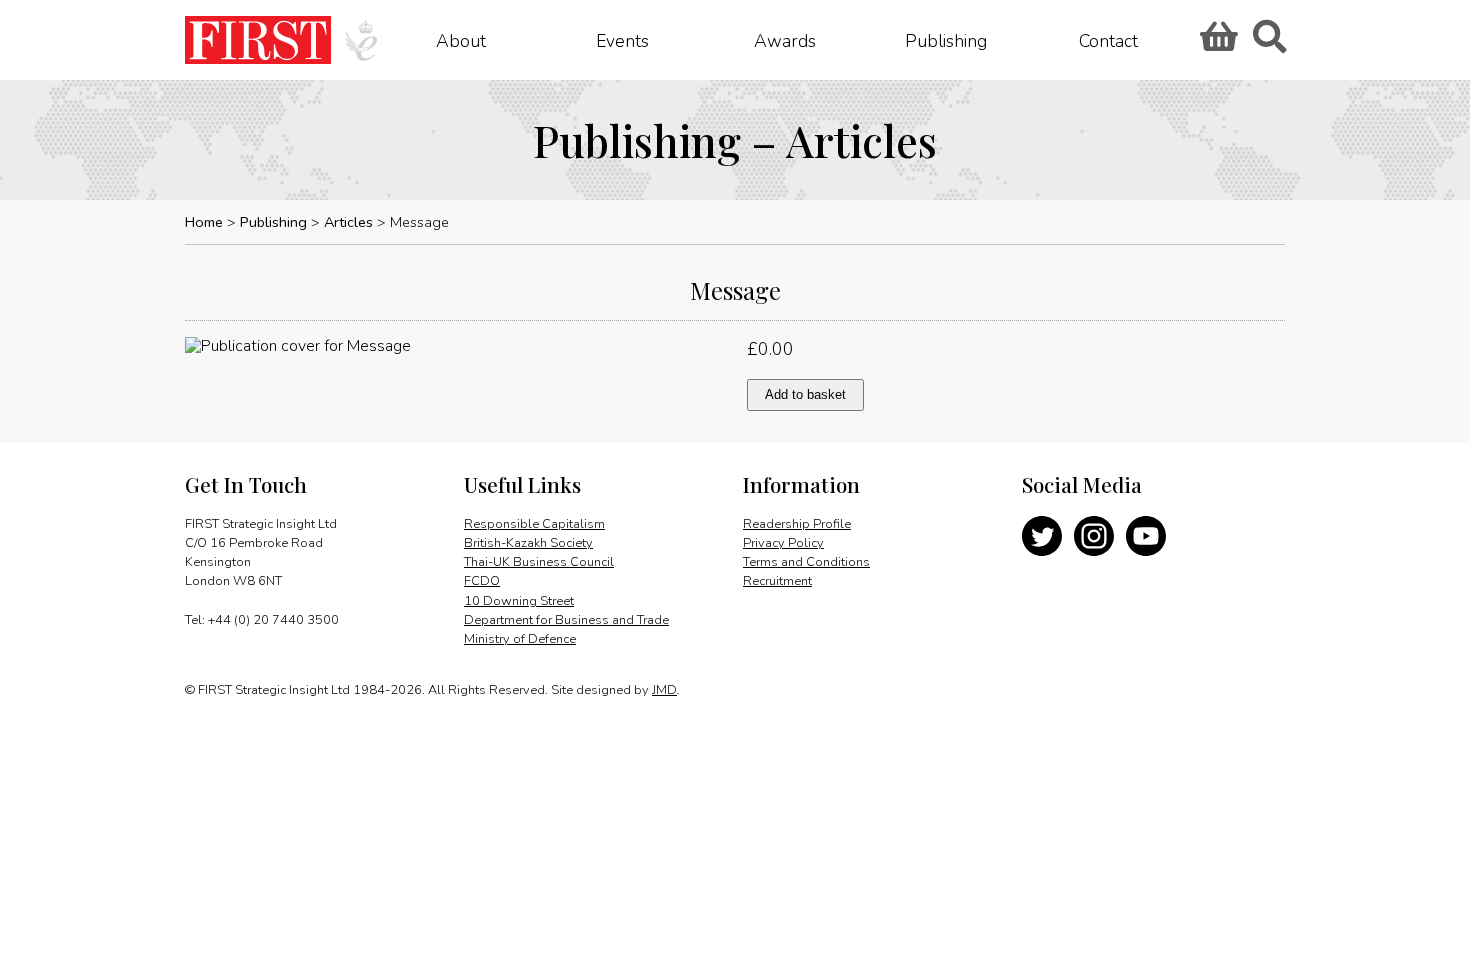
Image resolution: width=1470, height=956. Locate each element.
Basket (1216, 43)
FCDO (482, 581)
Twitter (1042, 536)
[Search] (1269, 43)
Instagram (1094, 536)
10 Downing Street (519, 601)
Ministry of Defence (520, 639)
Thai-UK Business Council (539, 562)
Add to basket (805, 394)
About (461, 40)
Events (622, 40)
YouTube (1146, 536)
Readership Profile (797, 524)
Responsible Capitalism (534, 524)
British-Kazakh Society (528, 543)
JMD (664, 690)
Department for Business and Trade (566, 620)
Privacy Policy (783, 543)
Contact (1108, 40)
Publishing (946, 40)
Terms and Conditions (806, 562)
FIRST (258, 40)
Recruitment (777, 581)
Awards (785, 40)
